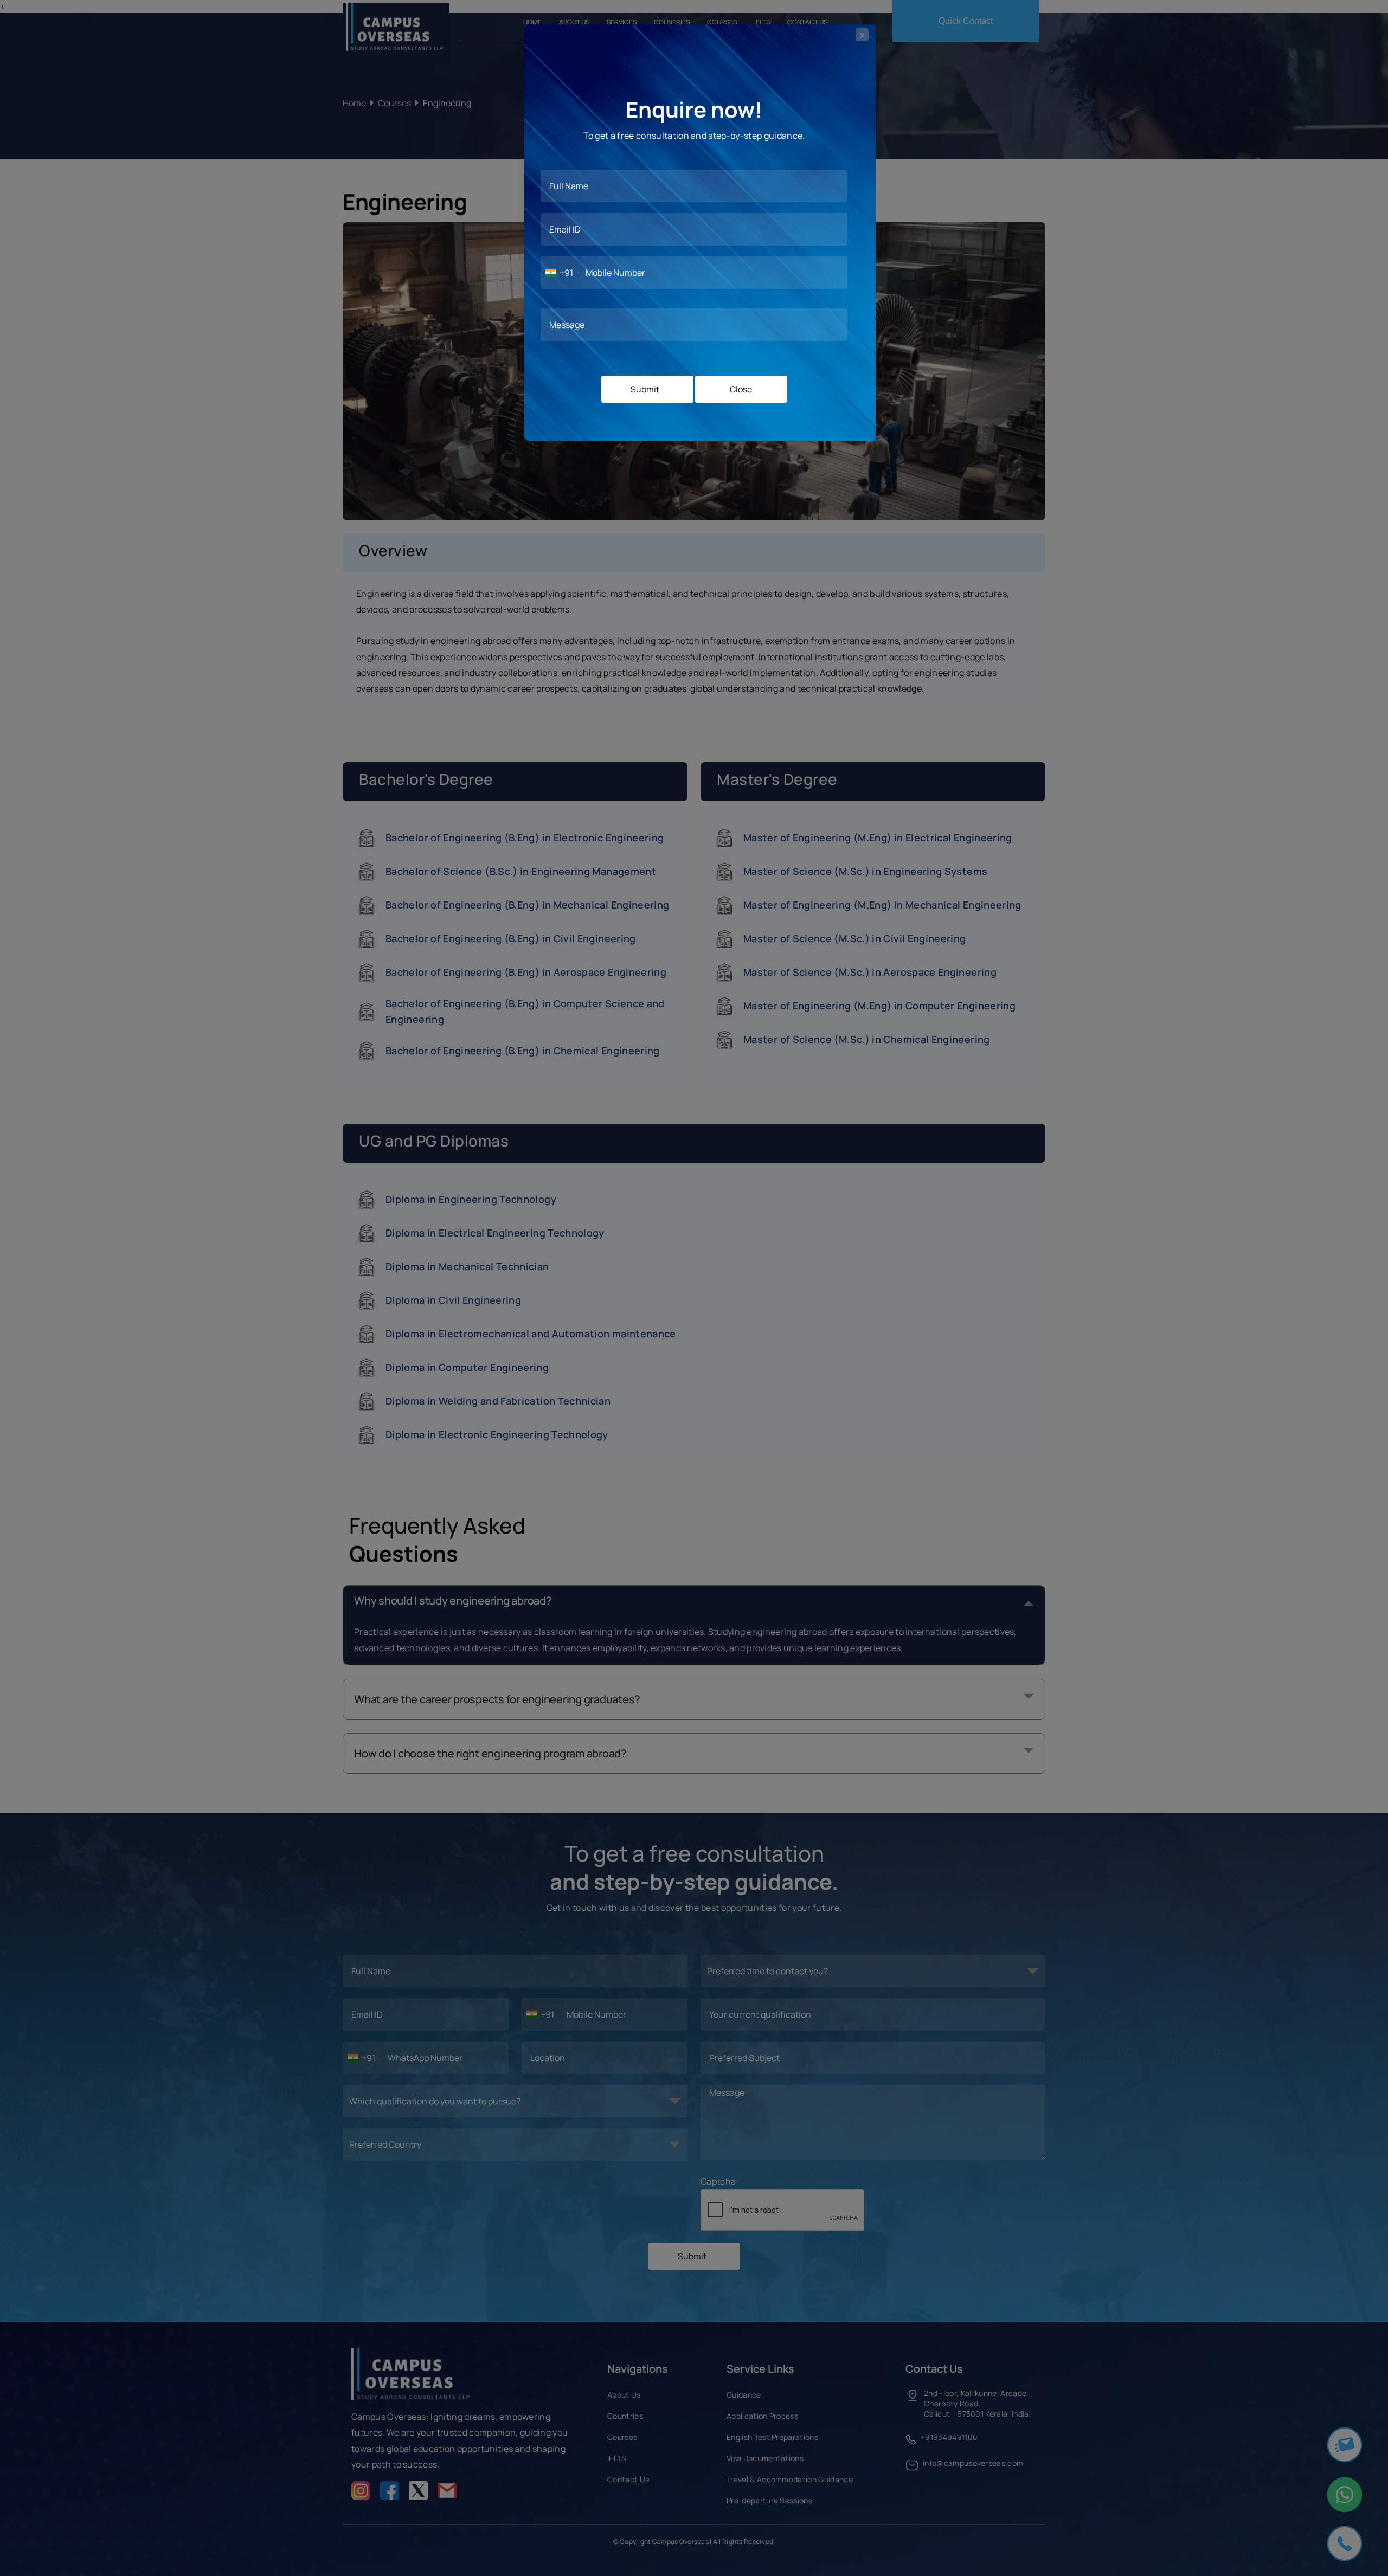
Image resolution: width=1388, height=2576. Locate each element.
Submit (645, 389)
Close (741, 389)
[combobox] (562, 273)
